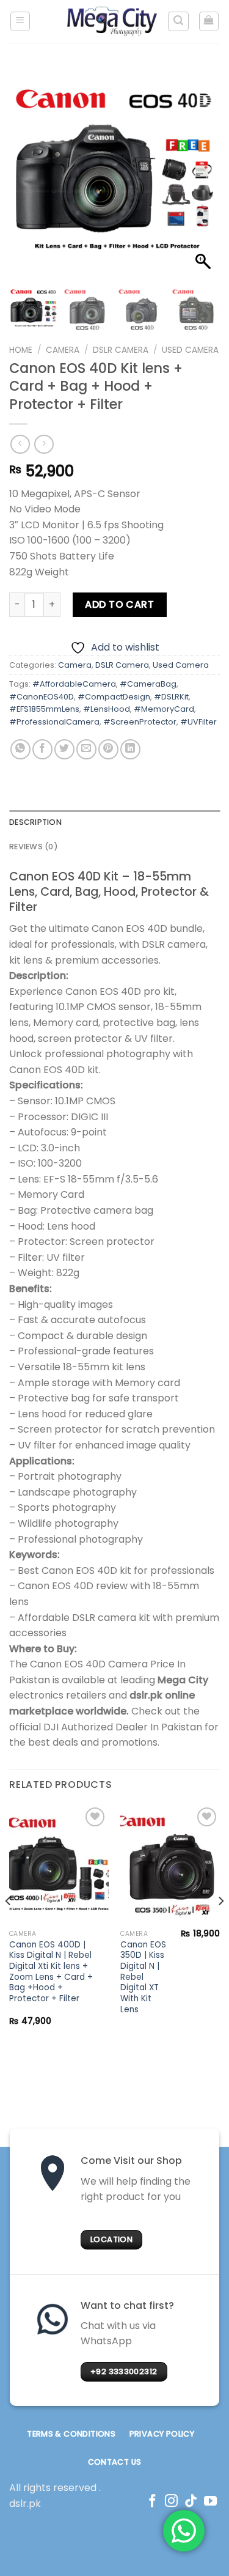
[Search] (178, 21)
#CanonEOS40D (42, 697)
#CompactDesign (114, 697)
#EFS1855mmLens (44, 709)
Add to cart (119, 604)
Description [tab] (35, 822)
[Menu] (20, 21)
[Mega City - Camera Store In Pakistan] (112, 21)
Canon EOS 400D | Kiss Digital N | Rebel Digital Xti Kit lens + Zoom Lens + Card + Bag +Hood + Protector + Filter (51, 1972)
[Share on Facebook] (42, 749)
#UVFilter (198, 722)
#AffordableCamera (74, 684)
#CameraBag (148, 684)
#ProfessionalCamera (54, 722)
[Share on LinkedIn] (130, 749)
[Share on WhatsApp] (20, 749)
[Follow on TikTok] (191, 2502)
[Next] (220, 1925)
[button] (205, 179)
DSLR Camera (121, 350)
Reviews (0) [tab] (34, 847)
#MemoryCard (164, 709)
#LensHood (107, 709)
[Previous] (9, 1925)
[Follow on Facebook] (152, 2502)
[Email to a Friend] (86, 749)
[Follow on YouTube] (210, 2502)
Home (21, 350)
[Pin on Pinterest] (108, 749)
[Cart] (209, 21)
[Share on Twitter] (64, 749)
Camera (63, 350)
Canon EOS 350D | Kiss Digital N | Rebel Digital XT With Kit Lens (143, 1977)
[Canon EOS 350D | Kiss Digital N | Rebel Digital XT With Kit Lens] (170, 1864)
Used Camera (190, 350)
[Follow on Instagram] (171, 2502)
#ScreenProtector (140, 722)
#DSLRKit (171, 697)
